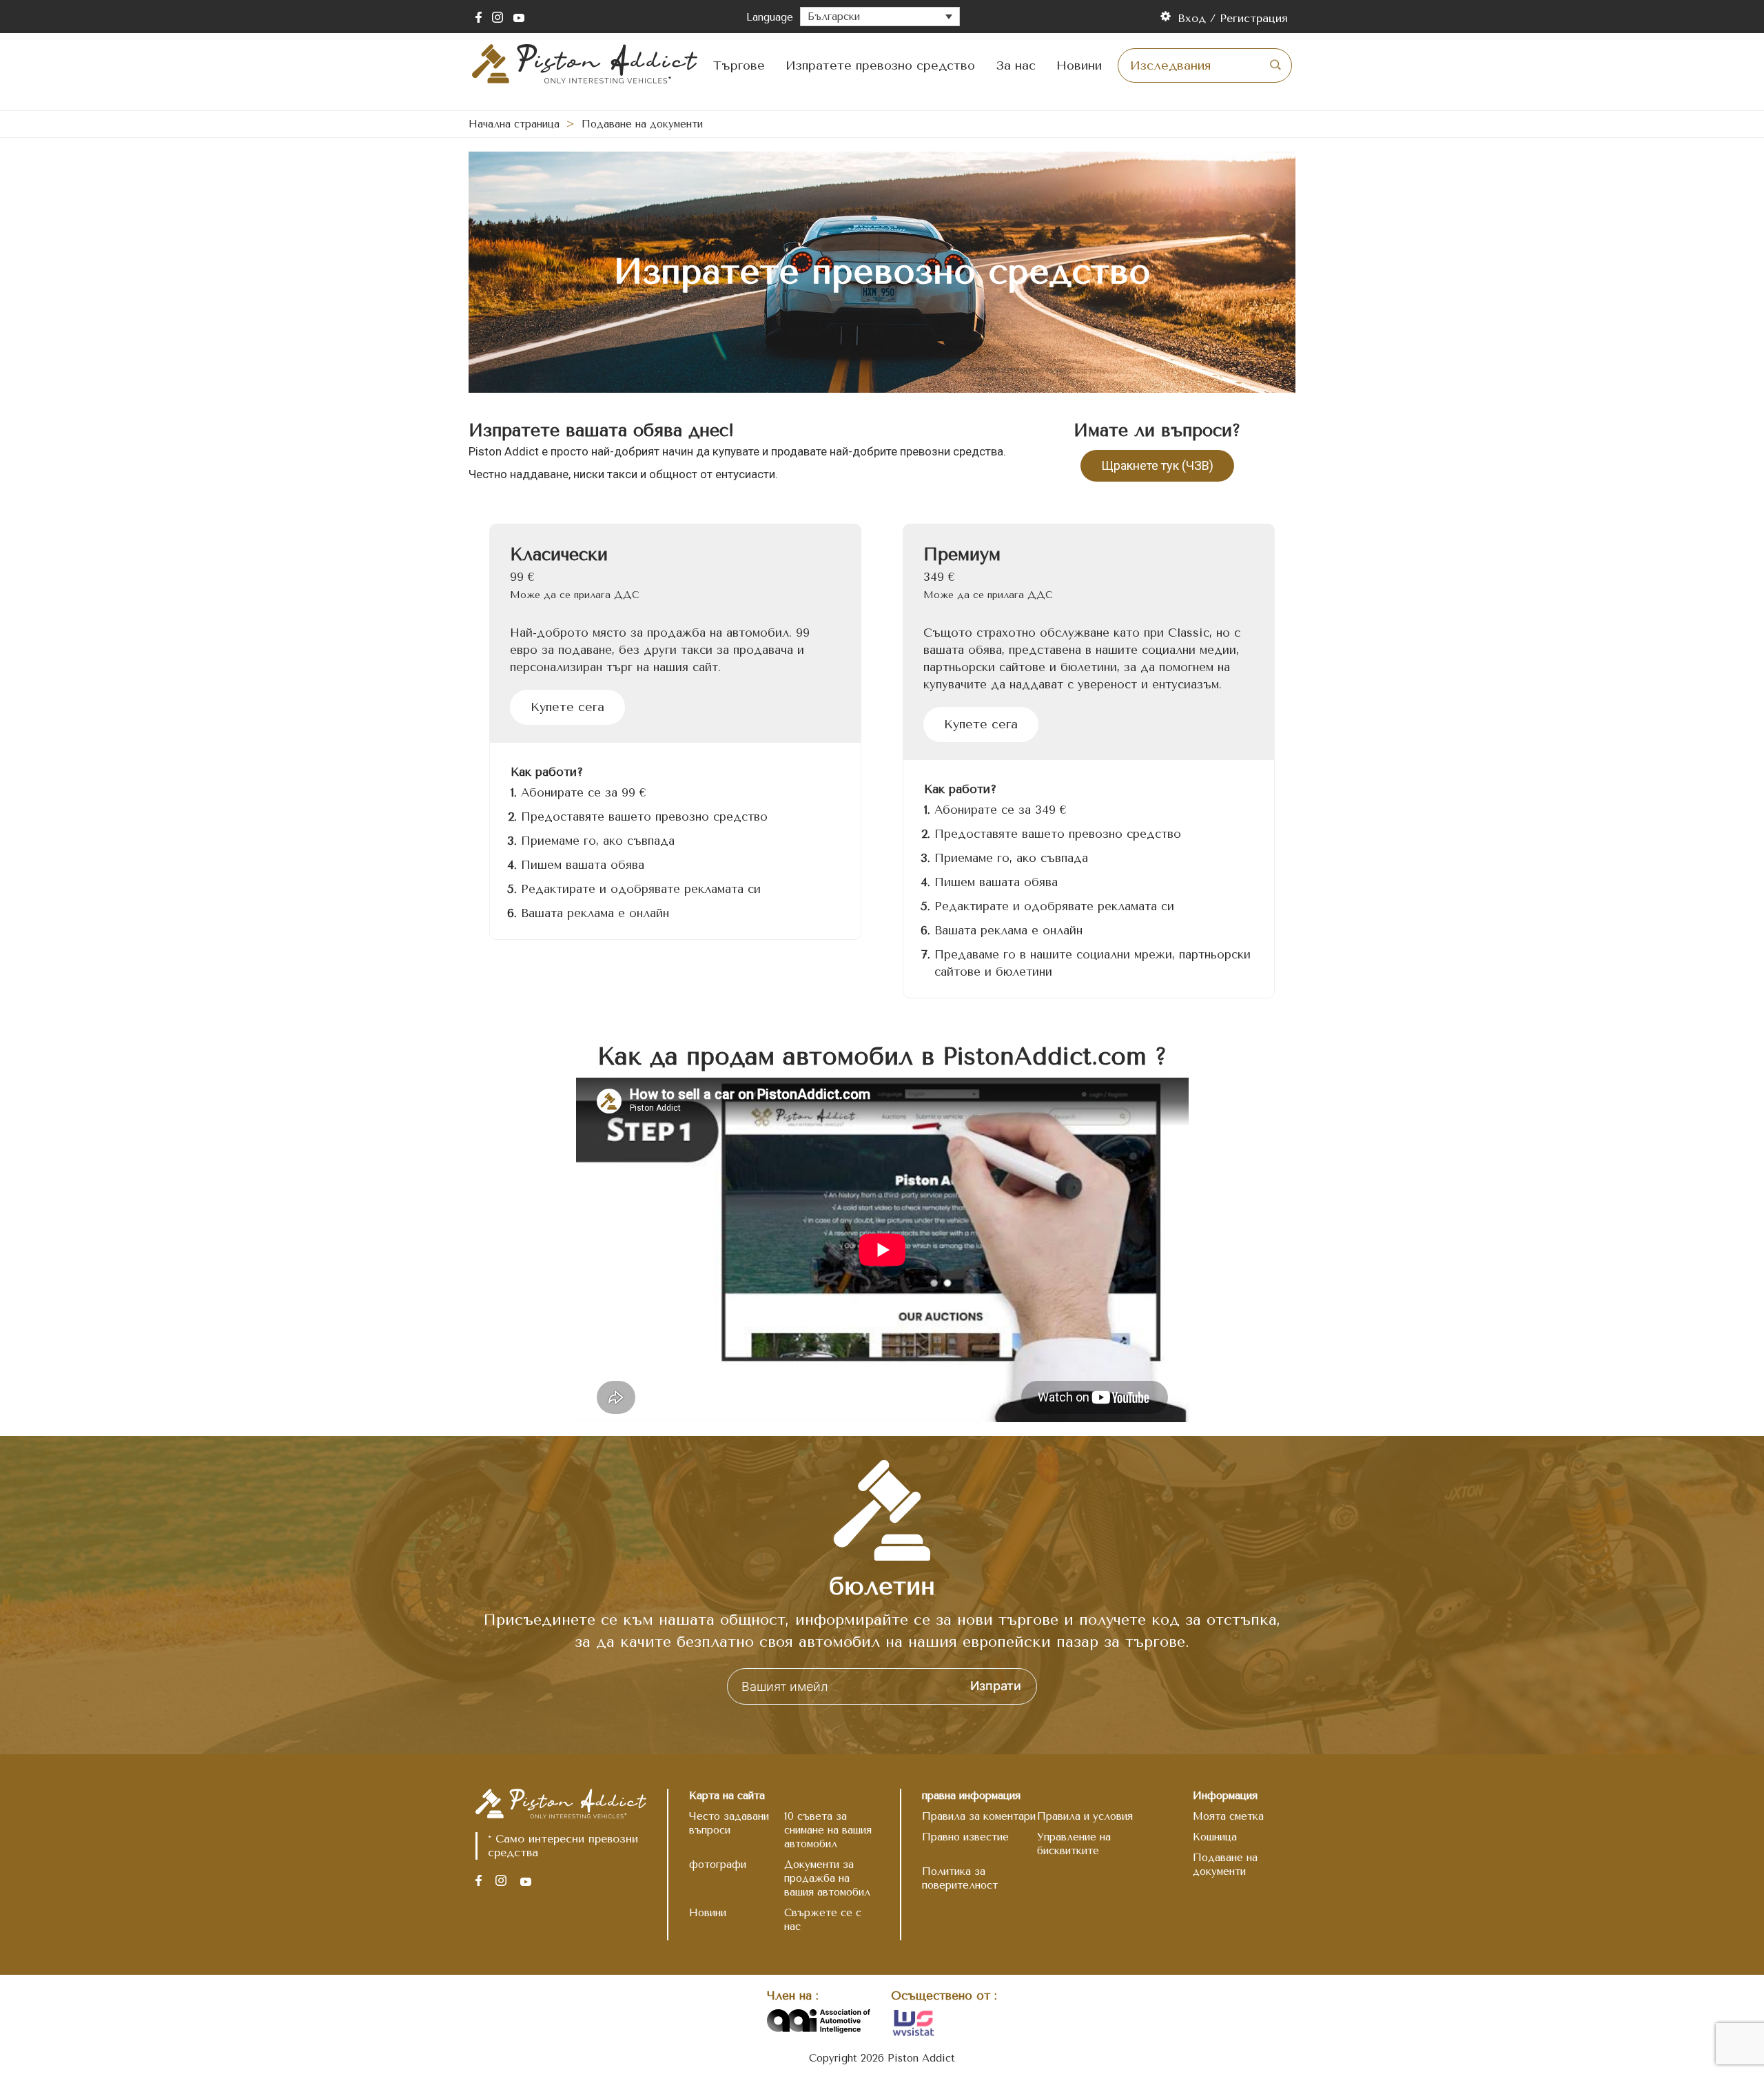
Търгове (739, 65)
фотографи (718, 1865)
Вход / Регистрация (1233, 18)
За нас (1016, 65)
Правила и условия (1085, 1816)
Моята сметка (1228, 1816)
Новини (1079, 65)
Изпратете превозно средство (880, 65)
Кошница (1215, 1837)
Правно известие (965, 1837)
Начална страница (514, 124)
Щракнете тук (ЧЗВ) (1157, 465)
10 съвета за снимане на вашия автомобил (828, 1830)
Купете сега (567, 707)
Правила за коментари (979, 1816)
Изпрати (996, 1686)
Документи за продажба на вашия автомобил (827, 1878)
